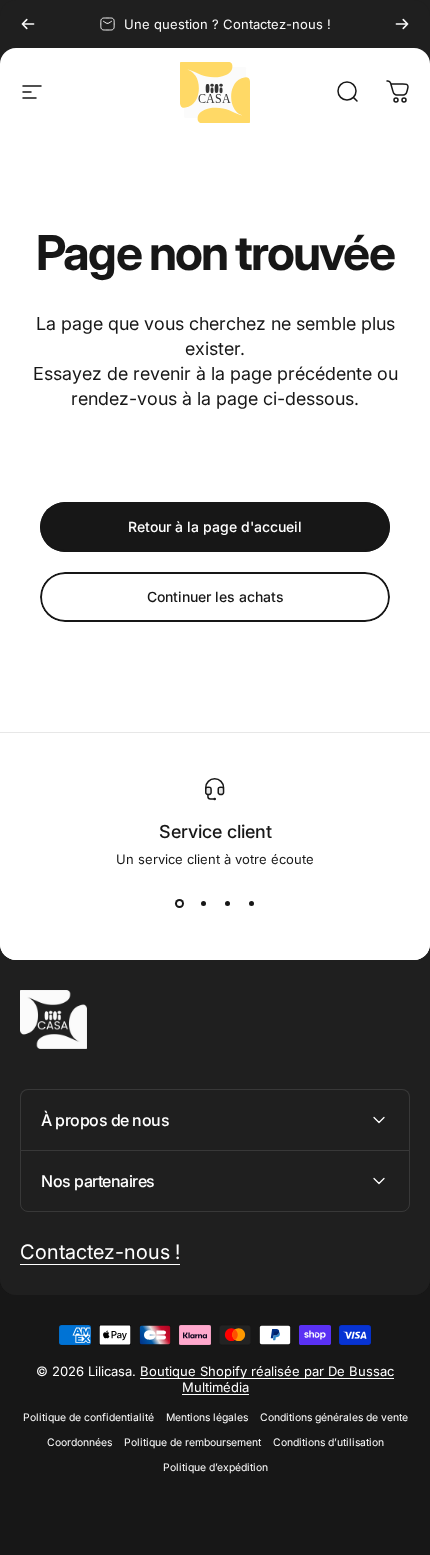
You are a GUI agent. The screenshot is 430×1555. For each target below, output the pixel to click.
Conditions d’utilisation (328, 1442)
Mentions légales (207, 1417)
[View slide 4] (251, 903)
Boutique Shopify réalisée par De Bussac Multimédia (267, 1379)
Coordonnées (79, 1442)
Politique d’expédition (215, 1467)
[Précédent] (28, 24)
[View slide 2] (203, 903)
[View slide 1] (179, 903)
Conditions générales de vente (334, 1417)
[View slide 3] (227, 903)
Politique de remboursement (192, 1442)
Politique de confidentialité (88, 1417)
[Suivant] (402, 24)
